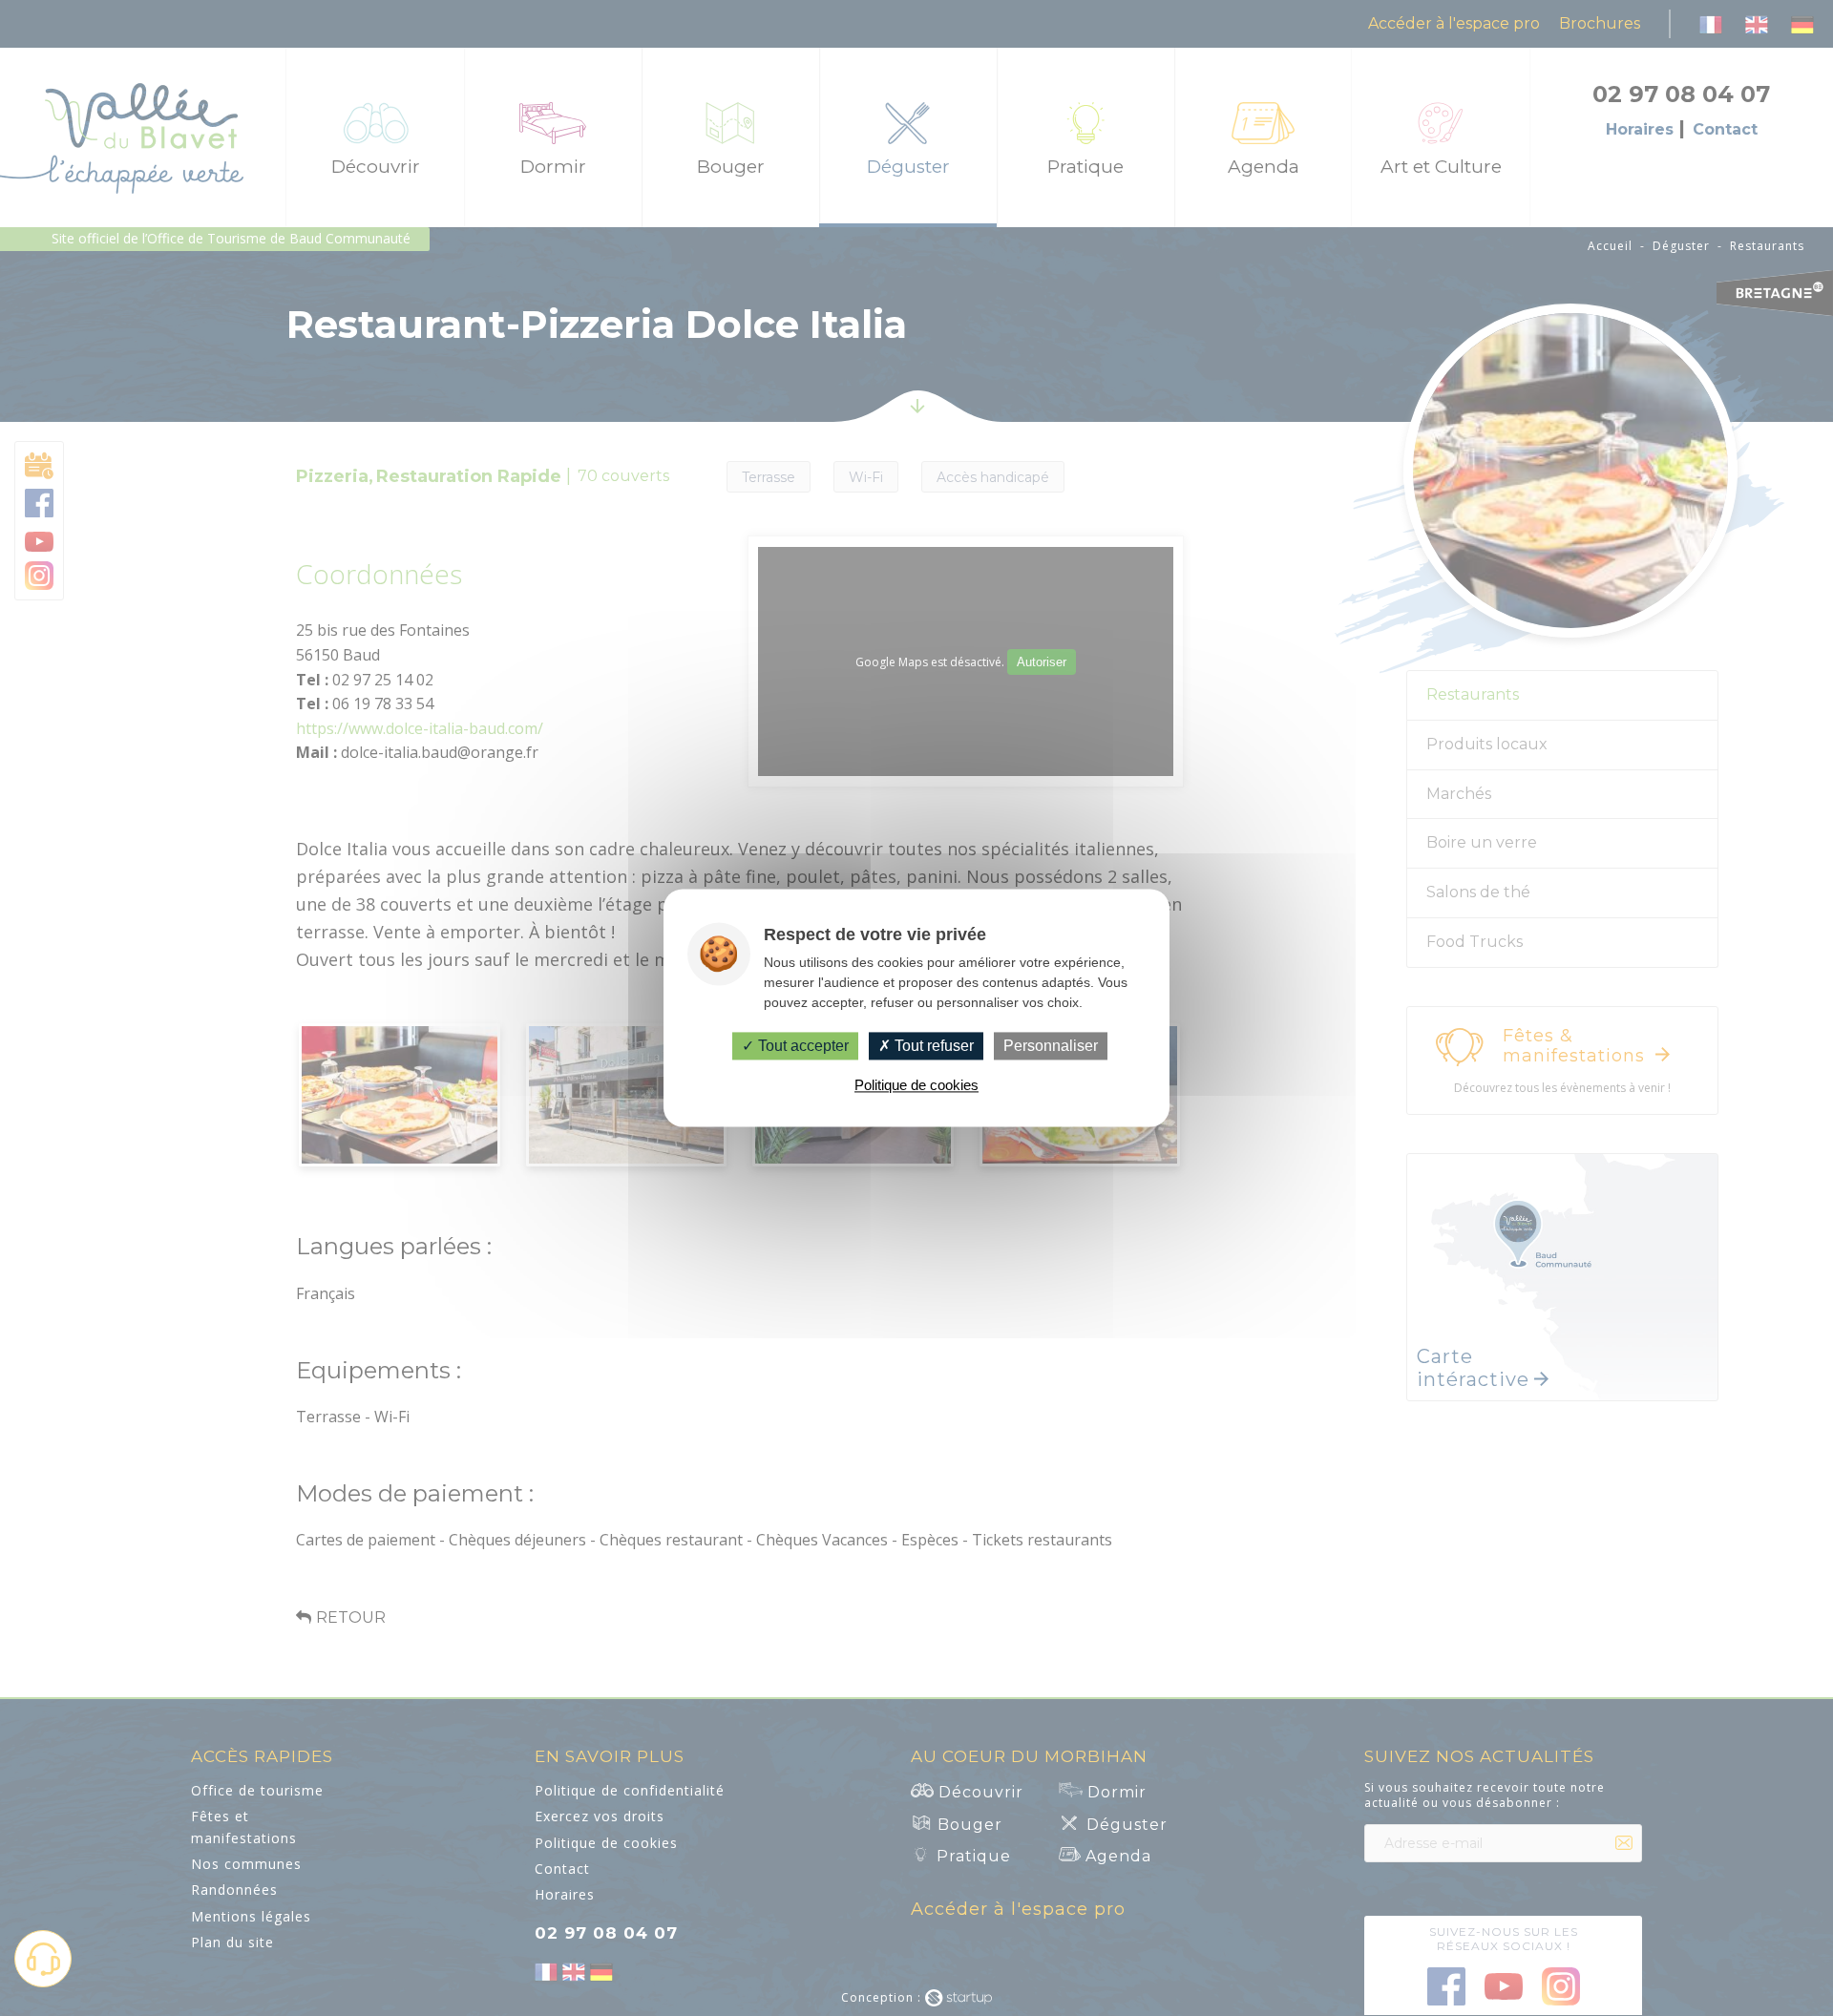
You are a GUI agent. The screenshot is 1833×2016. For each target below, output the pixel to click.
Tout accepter (801, 1046)
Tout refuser (932, 1046)
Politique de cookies (916, 1086)
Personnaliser (1051, 1046)
